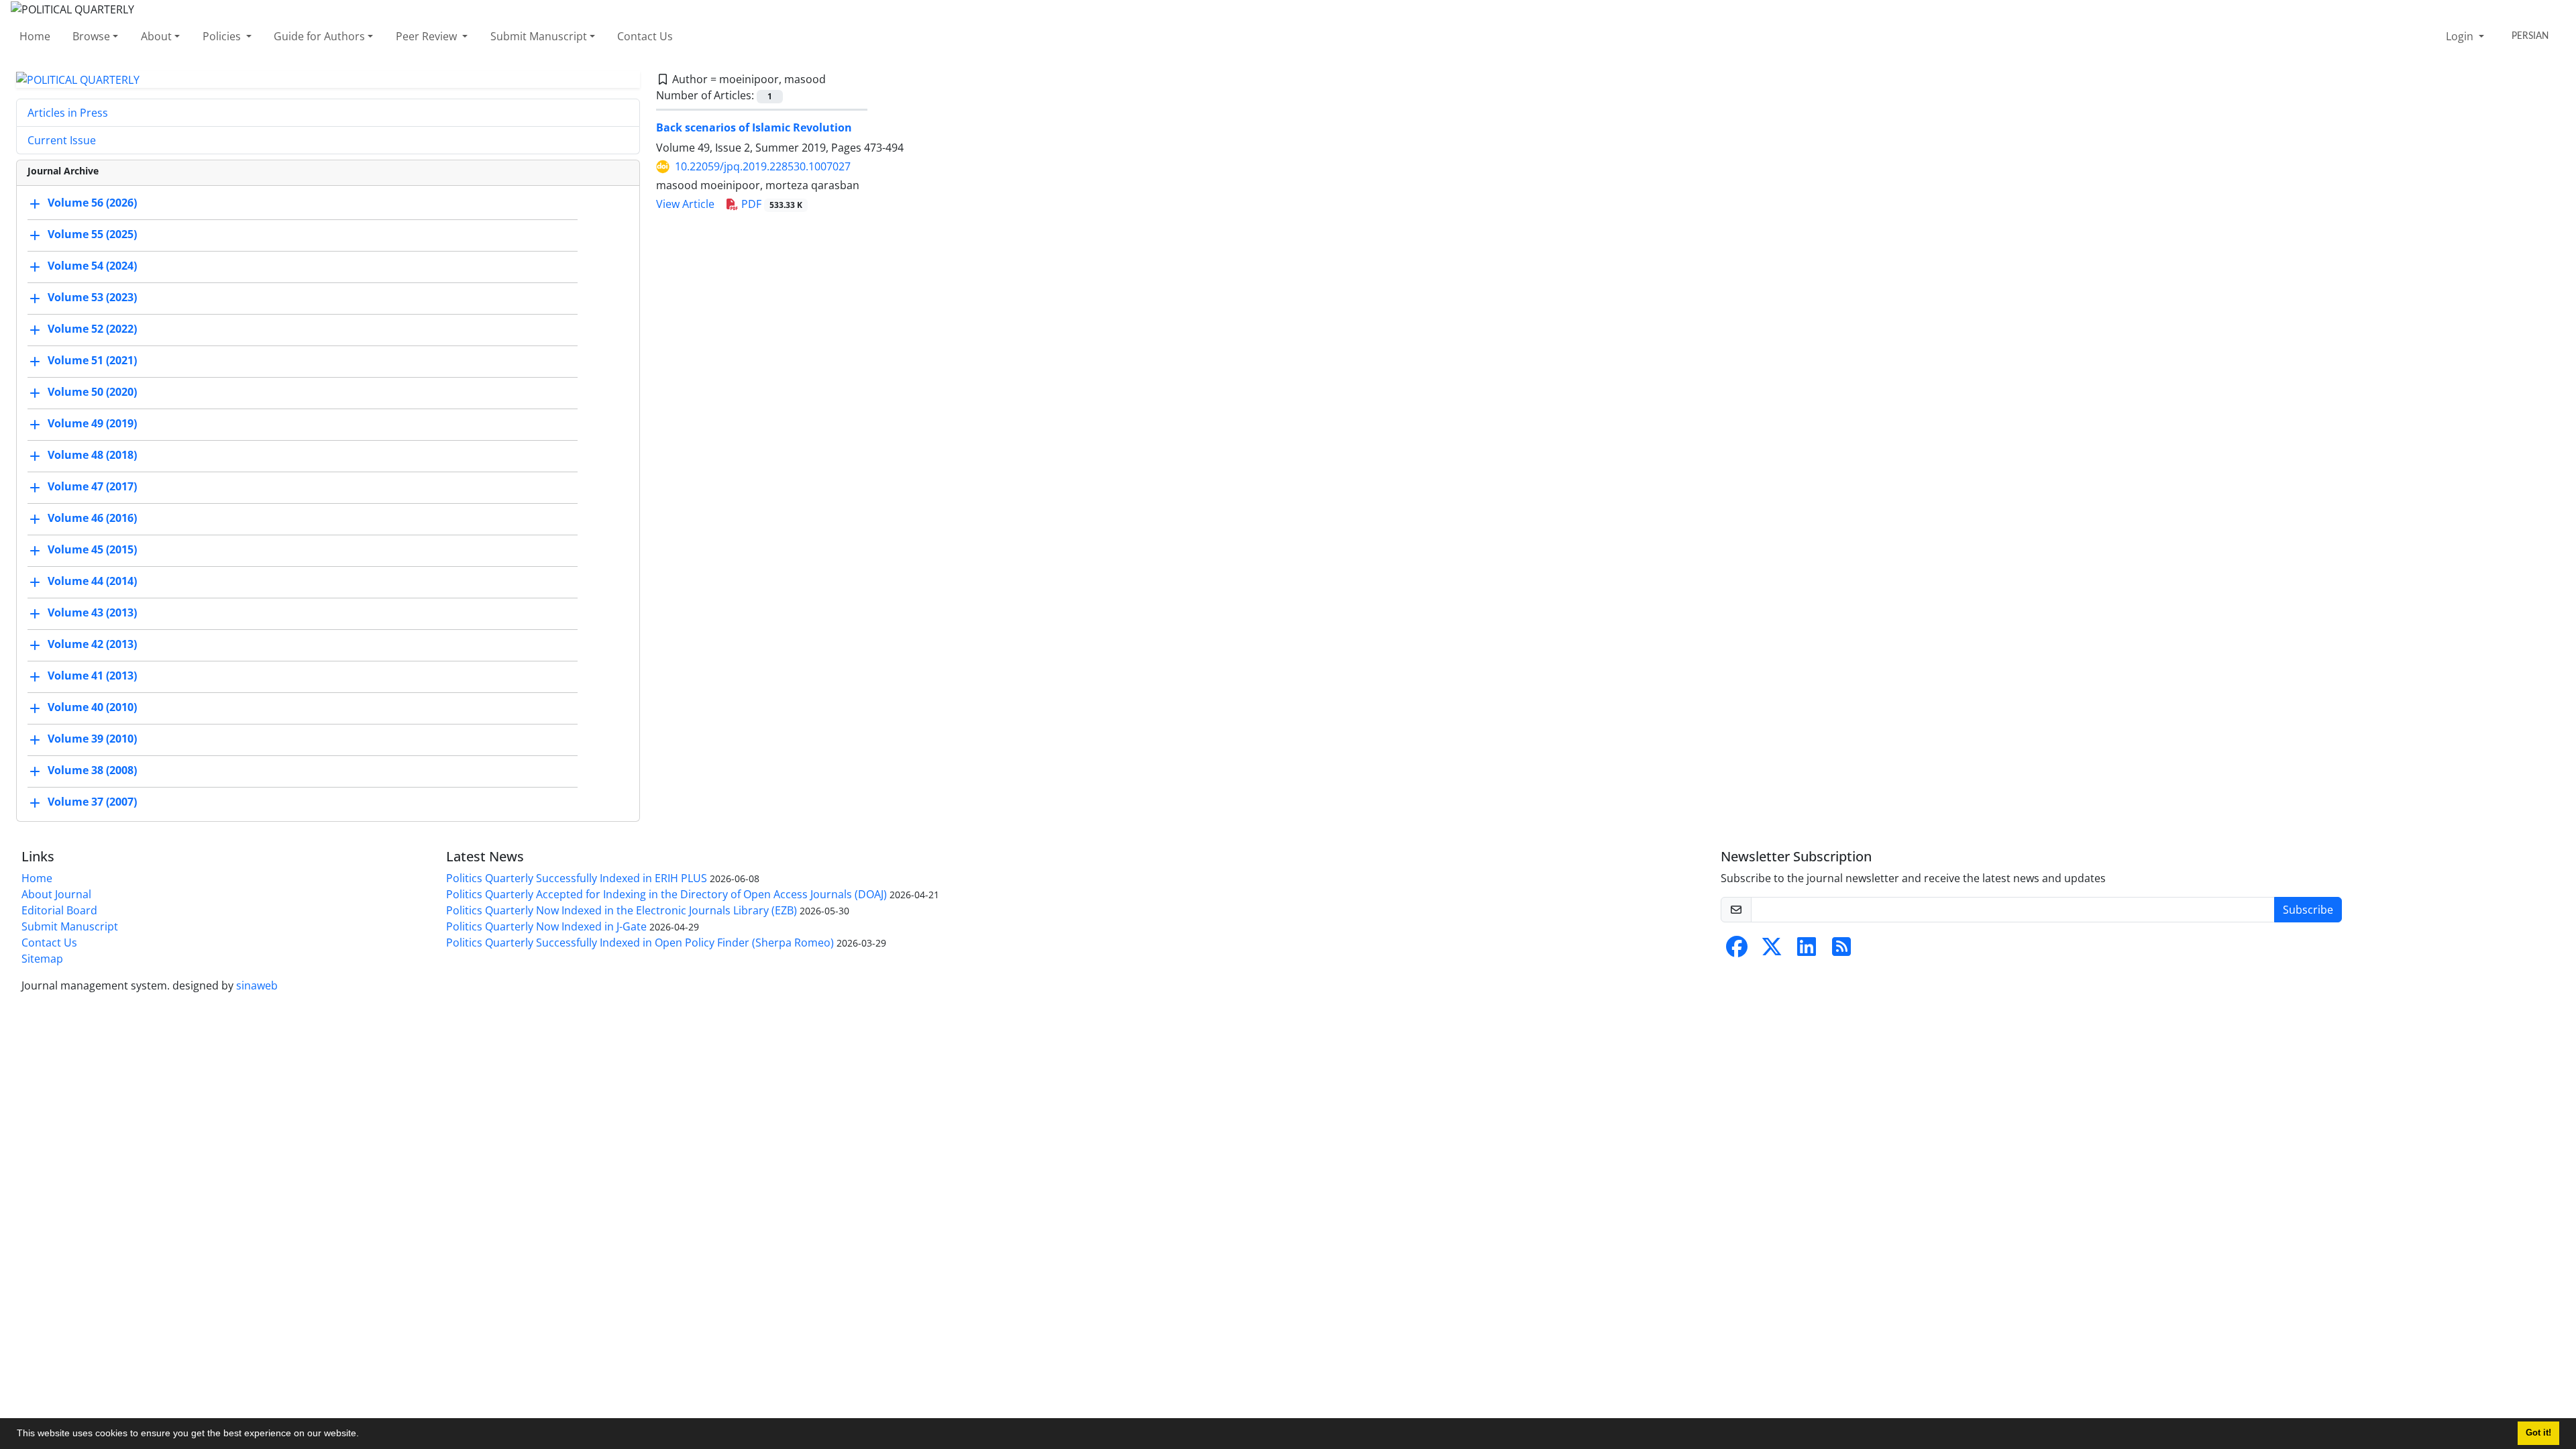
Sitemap (42, 959)
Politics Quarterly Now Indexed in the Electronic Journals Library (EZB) (622, 910)
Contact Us (645, 36)
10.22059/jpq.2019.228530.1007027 (763, 166)
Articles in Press (68, 113)
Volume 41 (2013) (92, 676)
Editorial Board (59, 910)
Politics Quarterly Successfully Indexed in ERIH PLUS (577, 878)
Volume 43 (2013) (92, 613)
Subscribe (2308, 910)
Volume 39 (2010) (92, 739)
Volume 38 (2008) (92, 771)
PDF (770, 204)
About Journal (56, 894)
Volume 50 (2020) (92, 392)
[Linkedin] (1807, 951)
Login (2461, 36)
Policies (223, 36)
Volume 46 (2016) (92, 519)
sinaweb (257, 985)
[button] (364, 1435)
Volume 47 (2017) (92, 487)
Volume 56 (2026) (92, 203)
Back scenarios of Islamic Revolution (754, 127)
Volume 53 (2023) (92, 298)
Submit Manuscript (539, 36)
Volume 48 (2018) (92, 455)
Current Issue (62, 140)
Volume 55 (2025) (92, 235)
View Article (685, 204)
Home (35, 36)
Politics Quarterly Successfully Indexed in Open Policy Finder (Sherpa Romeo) (640, 943)
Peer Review (428, 36)
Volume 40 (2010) (92, 708)
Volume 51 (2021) (92, 361)
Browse (91, 36)
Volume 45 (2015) (92, 550)
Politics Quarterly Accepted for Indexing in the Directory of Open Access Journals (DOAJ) (666, 894)
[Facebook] (1737, 951)
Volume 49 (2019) (92, 424)
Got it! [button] (2538, 1433)
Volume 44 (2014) (92, 582)
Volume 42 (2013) (92, 645)
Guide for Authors (319, 36)
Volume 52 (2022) (92, 329)
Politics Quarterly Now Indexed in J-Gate (546, 926)
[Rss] (1841, 951)
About (156, 36)
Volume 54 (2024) (92, 266)
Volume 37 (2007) (92, 802)
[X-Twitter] (1772, 951)
